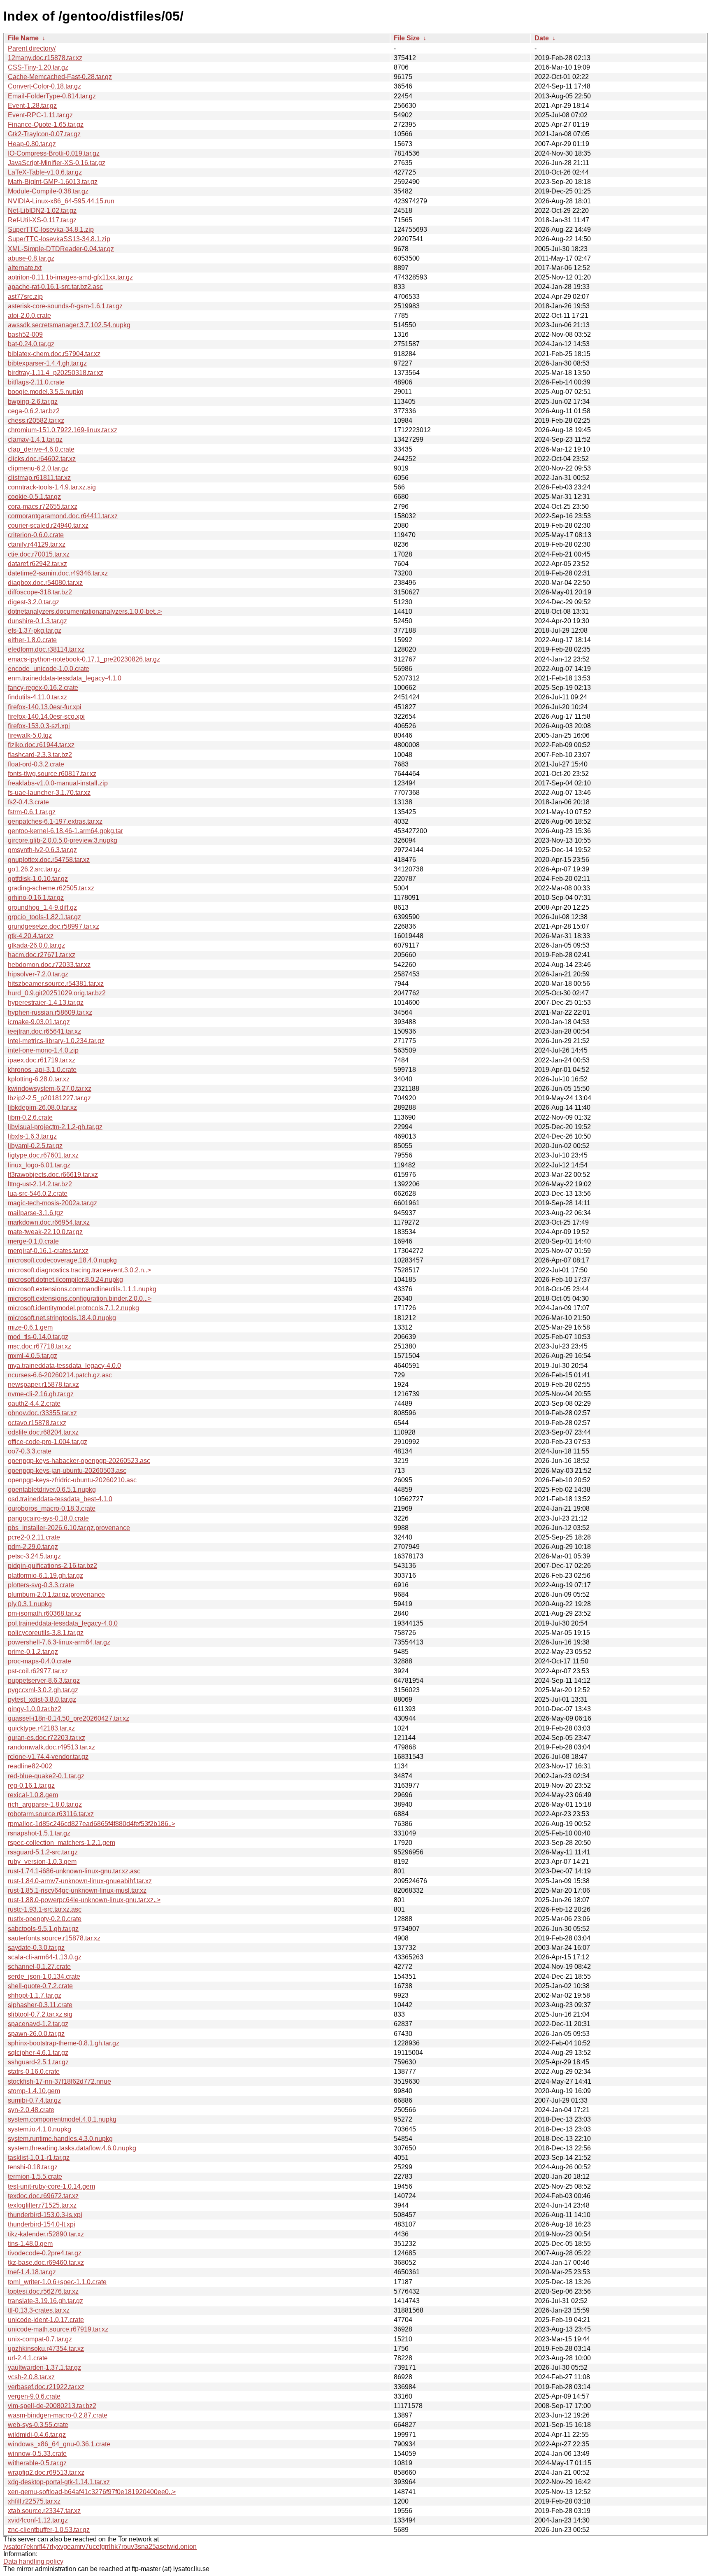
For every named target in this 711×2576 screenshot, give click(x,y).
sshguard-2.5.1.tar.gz (38, 2062)
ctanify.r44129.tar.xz (37, 544)
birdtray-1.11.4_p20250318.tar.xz (56, 373)
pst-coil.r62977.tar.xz (38, 1671)
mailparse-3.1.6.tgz (36, 1213)
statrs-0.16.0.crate (34, 2072)
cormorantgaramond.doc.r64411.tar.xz (63, 516)
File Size (407, 38)
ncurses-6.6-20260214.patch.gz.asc (60, 1375)
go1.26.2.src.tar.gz (34, 869)
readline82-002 (30, 1766)
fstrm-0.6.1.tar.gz (32, 812)
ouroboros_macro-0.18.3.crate (52, 1508)
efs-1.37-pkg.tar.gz (35, 630)
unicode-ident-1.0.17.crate (46, 2320)
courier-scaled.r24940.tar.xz (48, 525)
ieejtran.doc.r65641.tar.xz (44, 1031)
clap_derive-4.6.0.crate (41, 449)
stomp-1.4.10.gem (34, 2091)
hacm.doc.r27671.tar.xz (42, 955)
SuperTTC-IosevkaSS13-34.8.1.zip (59, 239)
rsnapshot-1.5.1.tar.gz (39, 1833)
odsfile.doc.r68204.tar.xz (43, 1432)
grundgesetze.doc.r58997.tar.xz (53, 926)
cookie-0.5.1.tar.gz (34, 497)
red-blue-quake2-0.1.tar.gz (46, 1776)
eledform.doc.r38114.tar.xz (46, 649)
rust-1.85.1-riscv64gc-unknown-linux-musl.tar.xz (77, 1890)
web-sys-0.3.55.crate (38, 2425)
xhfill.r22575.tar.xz (34, 2501)
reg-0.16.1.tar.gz (31, 1785)
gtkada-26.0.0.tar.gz (36, 945)
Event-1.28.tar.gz (32, 106)
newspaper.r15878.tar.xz (43, 1385)
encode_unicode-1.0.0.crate (49, 669)
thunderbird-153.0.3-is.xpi (45, 2215)
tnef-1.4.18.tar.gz (32, 2272)
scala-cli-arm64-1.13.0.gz (45, 1957)
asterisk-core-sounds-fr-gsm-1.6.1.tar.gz (65, 306)
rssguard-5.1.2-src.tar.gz (43, 1852)
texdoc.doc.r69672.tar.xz (43, 2196)
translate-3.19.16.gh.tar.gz (45, 2301)
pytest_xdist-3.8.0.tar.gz (42, 1699)
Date (542, 38)
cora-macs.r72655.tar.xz (43, 507)
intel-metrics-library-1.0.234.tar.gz (56, 1041)
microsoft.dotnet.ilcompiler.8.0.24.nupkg (65, 1280)
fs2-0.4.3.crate (28, 802)
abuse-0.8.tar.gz (31, 258)
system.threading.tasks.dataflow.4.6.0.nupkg (72, 2148)
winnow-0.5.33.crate (37, 2454)
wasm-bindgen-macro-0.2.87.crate (58, 2415)
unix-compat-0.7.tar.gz (40, 2339)
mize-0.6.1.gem (30, 1327)
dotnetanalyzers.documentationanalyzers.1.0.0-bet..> (85, 611)
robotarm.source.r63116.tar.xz (51, 1814)
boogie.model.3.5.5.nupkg (46, 392)
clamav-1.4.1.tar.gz (35, 439)
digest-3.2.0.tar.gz (34, 602)
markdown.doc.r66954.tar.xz (49, 1222)
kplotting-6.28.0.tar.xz (39, 1079)
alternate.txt (25, 268)
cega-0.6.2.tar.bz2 (34, 411)
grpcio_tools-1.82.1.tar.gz (44, 917)
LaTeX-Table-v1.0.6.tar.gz (45, 172)
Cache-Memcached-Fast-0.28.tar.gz (60, 77)
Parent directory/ (32, 48)
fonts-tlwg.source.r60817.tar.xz (52, 774)
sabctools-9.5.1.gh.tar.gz (43, 1929)
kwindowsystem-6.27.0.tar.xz (50, 1089)
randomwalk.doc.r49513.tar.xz (51, 1747)
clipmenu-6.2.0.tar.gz (38, 468)
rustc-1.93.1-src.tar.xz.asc (45, 1909)
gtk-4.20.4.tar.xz (31, 936)
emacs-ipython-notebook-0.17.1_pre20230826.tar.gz (84, 659)
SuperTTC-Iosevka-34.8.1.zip (51, 229)
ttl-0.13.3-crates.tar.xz (39, 2310)
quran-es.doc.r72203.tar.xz (46, 1738)
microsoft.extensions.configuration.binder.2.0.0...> (80, 1298)
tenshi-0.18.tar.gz (33, 2167)
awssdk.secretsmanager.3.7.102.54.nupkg (69, 325)
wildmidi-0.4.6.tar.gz (37, 2435)
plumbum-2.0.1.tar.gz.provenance (56, 1594)
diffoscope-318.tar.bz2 (40, 592)
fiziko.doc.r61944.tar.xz (41, 745)
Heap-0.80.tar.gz (32, 144)
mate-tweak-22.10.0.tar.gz (45, 1232)
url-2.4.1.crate (28, 2358)
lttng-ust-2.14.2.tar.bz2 (40, 1184)
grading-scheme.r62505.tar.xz (51, 888)
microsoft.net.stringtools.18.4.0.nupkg (62, 1318)
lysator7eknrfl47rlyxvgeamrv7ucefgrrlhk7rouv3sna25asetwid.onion (100, 2547)
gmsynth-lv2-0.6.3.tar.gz (42, 850)
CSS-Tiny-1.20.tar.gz (38, 67)
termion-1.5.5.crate (35, 2177)
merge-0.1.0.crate (33, 1241)
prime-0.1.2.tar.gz (33, 1652)
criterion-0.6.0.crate (36, 535)
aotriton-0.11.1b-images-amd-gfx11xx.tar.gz (70, 277)
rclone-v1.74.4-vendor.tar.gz (48, 1757)
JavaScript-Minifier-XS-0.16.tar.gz (57, 163)
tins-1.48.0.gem (30, 2244)
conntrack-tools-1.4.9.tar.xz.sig (52, 487)
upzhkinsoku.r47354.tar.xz (46, 2349)
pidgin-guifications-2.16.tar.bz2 (52, 1566)
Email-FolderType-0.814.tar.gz (52, 96)
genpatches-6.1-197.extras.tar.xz (55, 821)
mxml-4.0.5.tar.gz (33, 1356)
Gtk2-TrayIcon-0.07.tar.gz (44, 134)
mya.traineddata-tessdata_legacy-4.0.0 (64, 1366)
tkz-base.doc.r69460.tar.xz (46, 2263)
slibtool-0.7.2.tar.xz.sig (40, 2014)
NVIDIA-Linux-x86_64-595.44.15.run (61, 201)
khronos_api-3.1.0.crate (42, 1070)
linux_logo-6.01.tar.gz (39, 1165)
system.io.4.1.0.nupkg (39, 2129)
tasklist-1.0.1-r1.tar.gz (39, 2158)
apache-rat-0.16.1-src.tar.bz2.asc (55, 287)
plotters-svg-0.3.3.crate (41, 1585)
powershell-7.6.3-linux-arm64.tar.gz (59, 1642)
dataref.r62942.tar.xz (37, 564)
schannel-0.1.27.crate (39, 1967)
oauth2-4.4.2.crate (34, 1403)
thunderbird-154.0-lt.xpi (42, 2224)
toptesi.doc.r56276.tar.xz (43, 2291)
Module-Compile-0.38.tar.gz (48, 191)
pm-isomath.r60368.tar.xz (44, 1613)
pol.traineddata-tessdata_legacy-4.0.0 (63, 1623)
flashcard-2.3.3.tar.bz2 (40, 755)
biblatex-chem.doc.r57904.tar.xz (54, 354)
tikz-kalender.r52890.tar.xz (46, 2234)
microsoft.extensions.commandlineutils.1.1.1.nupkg (82, 1289)
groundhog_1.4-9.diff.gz (42, 907)
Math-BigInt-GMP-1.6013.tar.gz (53, 182)
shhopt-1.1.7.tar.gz (35, 1995)
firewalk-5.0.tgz (30, 735)
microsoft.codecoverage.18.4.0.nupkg (62, 1260)
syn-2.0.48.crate (31, 2110)
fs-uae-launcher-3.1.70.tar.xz (49, 793)
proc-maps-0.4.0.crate (39, 1661)
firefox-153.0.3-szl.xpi (39, 726)
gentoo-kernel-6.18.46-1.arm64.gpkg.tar (65, 831)
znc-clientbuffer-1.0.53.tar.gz (49, 2530)
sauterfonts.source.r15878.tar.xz (54, 1938)
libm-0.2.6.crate (30, 1117)
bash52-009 (25, 334)
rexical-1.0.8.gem (33, 1795)
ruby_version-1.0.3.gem (42, 1862)
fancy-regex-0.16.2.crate (43, 688)
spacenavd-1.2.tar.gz (38, 2024)
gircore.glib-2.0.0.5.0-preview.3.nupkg (63, 840)
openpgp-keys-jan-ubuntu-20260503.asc (67, 1471)
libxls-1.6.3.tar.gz (32, 1136)
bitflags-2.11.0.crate (36, 382)
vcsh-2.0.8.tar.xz (31, 2377)
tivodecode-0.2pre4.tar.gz (45, 2253)
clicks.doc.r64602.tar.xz (42, 459)
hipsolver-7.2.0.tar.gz (38, 974)
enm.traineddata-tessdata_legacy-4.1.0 (65, 678)
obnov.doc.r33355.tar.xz (42, 1413)
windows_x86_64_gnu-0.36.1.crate (59, 2444)
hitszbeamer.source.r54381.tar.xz (56, 984)
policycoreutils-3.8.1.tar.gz (46, 1633)
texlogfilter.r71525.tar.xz (42, 2205)
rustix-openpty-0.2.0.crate (45, 1919)
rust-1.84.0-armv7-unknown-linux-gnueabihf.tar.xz (80, 1881)
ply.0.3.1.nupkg (30, 1604)
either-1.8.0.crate (32, 640)
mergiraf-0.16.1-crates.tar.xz (48, 1251)
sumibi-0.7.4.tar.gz (34, 2100)
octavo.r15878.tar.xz (37, 1423)
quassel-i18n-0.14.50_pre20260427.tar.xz (69, 1718)
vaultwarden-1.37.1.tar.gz (44, 2368)
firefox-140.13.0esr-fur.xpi (45, 707)
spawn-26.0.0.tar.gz (36, 2034)
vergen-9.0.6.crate (34, 2396)
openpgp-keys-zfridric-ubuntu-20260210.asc (72, 1480)
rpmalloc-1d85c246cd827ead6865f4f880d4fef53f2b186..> (92, 1824)
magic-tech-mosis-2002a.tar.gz (52, 1203)
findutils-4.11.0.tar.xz (37, 697)
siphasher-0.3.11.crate (40, 2005)
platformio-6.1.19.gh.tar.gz (45, 1576)
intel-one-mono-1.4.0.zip (43, 1050)
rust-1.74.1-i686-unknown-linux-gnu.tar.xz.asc (74, 1871)
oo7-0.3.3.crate (30, 1451)
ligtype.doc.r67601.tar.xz (43, 1155)
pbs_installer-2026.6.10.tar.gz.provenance (69, 1528)
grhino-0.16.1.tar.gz (36, 898)
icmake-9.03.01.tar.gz (39, 1022)
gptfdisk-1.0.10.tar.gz (38, 879)
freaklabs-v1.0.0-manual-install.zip (58, 783)
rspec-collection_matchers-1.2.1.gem (62, 1843)
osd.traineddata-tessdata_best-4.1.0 (60, 1499)
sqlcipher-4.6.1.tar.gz (38, 2053)
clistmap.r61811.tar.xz (39, 478)
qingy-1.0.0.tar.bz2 (35, 1709)
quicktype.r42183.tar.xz (41, 1728)
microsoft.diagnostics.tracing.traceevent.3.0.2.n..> (79, 1270)
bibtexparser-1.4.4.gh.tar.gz (47, 363)
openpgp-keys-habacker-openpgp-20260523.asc (79, 1461)
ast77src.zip (25, 297)
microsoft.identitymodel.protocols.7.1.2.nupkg (73, 1308)
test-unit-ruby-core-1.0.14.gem (51, 2186)
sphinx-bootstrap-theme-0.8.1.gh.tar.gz (64, 2043)
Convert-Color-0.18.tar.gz (44, 86)
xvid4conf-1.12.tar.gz (38, 2520)
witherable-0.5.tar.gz (37, 2463)
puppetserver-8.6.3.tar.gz (44, 1680)
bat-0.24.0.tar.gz (31, 344)
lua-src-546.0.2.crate (38, 1194)
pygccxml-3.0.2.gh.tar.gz (43, 1690)
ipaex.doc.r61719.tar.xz (42, 1060)
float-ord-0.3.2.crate (36, 764)
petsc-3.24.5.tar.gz (34, 1556)
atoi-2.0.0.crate (29, 316)
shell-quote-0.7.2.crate (40, 1986)
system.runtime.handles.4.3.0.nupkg (60, 2139)
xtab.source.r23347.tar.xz (44, 2511)
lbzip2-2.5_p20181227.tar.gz (49, 1098)
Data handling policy (33, 2561)
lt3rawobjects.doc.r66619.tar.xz (53, 1175)
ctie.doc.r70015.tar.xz (39, 554)
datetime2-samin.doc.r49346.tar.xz (58, 573)
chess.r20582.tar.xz (36, 420)
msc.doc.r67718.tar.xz (39, 1346)
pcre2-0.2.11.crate (34, 1537)
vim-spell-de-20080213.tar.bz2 (52, 2406)
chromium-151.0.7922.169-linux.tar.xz (63, 430)
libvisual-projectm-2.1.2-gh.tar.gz (55, 1127)
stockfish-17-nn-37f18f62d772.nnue (59, 2081)
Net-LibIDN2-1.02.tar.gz (42, 211)
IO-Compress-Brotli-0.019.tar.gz (54, 153)
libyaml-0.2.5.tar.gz (35, 1146)
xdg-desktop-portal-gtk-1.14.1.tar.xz (59, 2482)
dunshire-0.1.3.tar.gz (37, 621)
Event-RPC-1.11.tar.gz (40, 115)
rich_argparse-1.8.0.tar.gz (45, 1804)
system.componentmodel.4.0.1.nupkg (62, 2119)
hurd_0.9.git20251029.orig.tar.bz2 (57, 993)
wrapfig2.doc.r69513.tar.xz (46, 2472)
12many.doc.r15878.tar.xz (45, 58)
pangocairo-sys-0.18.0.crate (48, 1518)
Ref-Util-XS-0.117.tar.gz (42, 220)
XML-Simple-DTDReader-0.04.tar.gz (61, 249)
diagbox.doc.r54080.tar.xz (45, 583)
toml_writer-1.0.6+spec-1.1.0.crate (57, 2282)
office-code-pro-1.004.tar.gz (48, 1442)
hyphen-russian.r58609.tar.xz (50, 1012)
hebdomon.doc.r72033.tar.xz (49, 965)
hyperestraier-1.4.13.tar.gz (46, 1003)
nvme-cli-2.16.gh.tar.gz (41, 1394)
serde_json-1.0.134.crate (44, 1976)
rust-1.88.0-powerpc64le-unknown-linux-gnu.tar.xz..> (84, 1900)
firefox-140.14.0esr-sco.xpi (46, 716)
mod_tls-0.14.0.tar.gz (38, 1337)
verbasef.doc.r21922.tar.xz (46, 2387)
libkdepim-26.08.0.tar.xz (42, 1107)
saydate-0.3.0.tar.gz (36, 1948)
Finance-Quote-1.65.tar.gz (46, 125)
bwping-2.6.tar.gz (33, 402)
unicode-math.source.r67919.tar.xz (58, 2329)
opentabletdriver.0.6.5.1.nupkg (52, 1489)
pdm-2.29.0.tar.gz (33, 1547)
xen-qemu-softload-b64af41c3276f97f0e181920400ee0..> (92, 2492)
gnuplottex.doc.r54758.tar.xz (49, 860)
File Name (23, 38)
